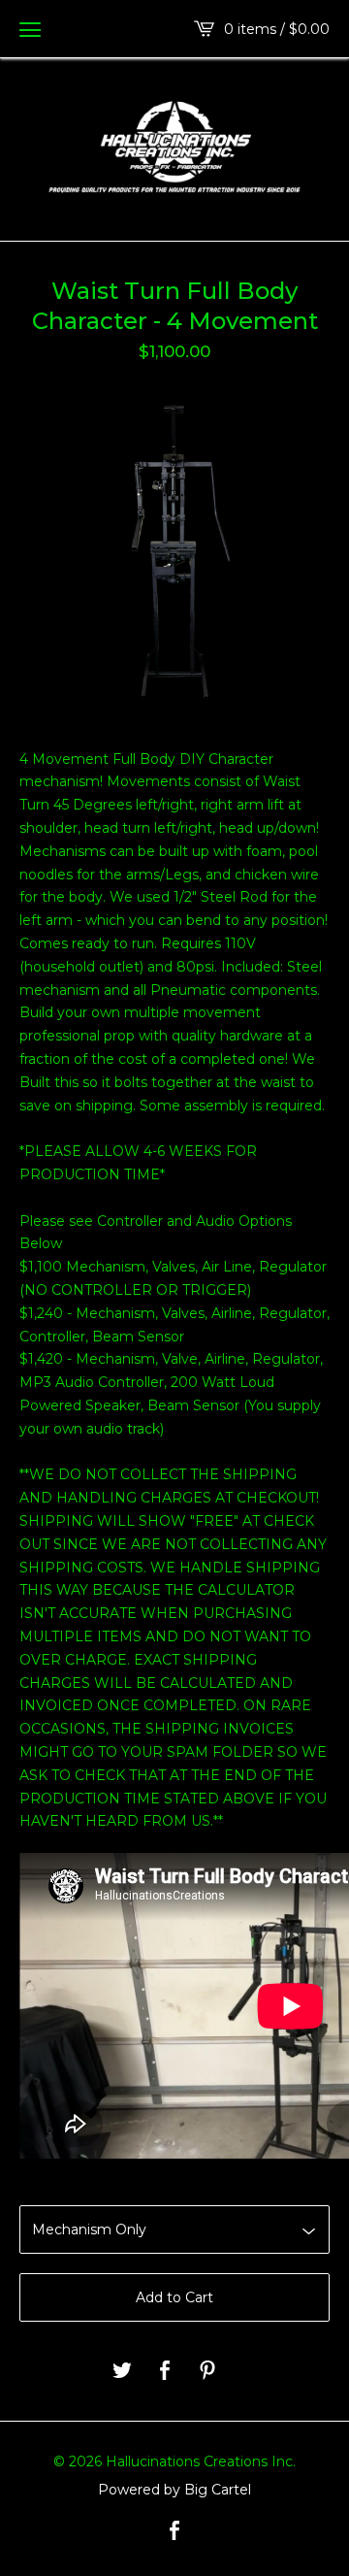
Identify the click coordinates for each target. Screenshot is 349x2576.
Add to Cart (174, 2297)
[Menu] (30, 29)
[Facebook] (174, 2532)
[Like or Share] (165, 2372)
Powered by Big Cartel (174, 2490)
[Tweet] (122, 2372)
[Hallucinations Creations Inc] (174, 148)
